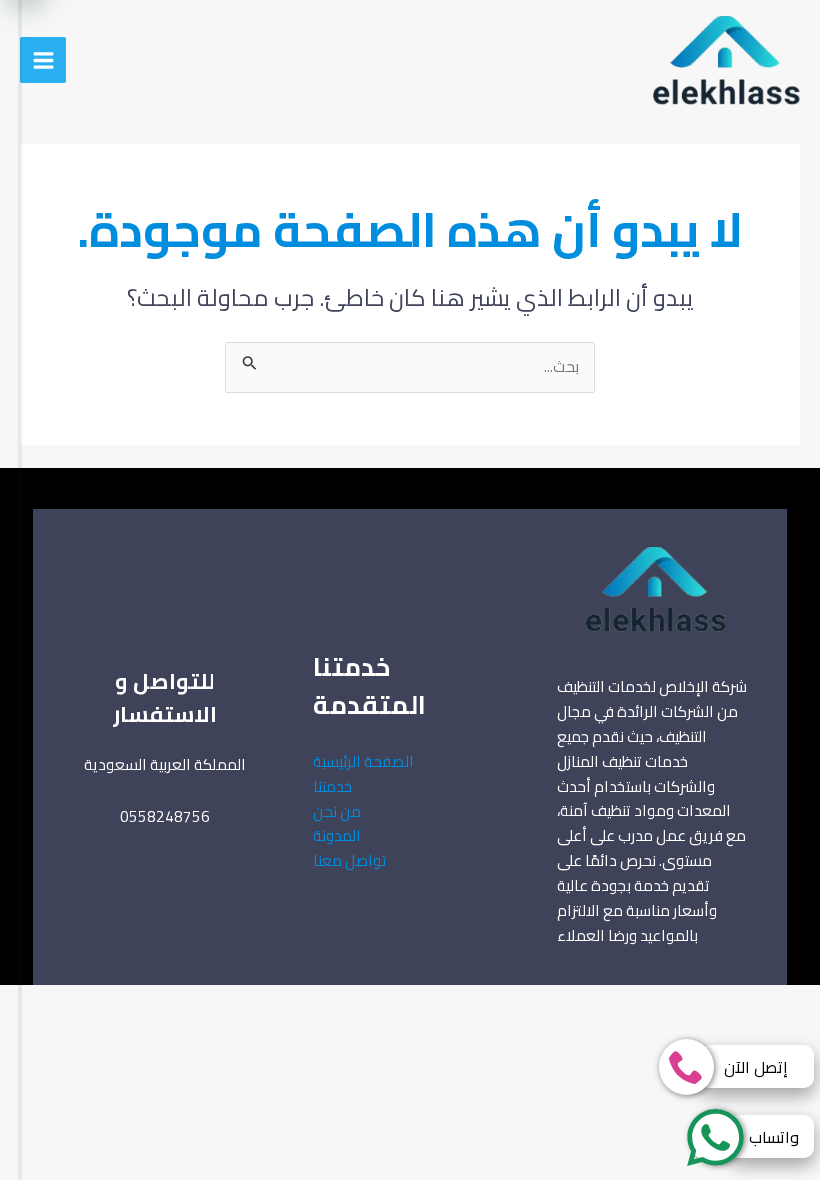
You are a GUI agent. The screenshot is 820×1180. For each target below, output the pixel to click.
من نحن (337, 811)
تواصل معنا (350, 860)
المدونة (337, 835)
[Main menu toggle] (43, 60)
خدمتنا (332, 786)
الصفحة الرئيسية (363, 761)
